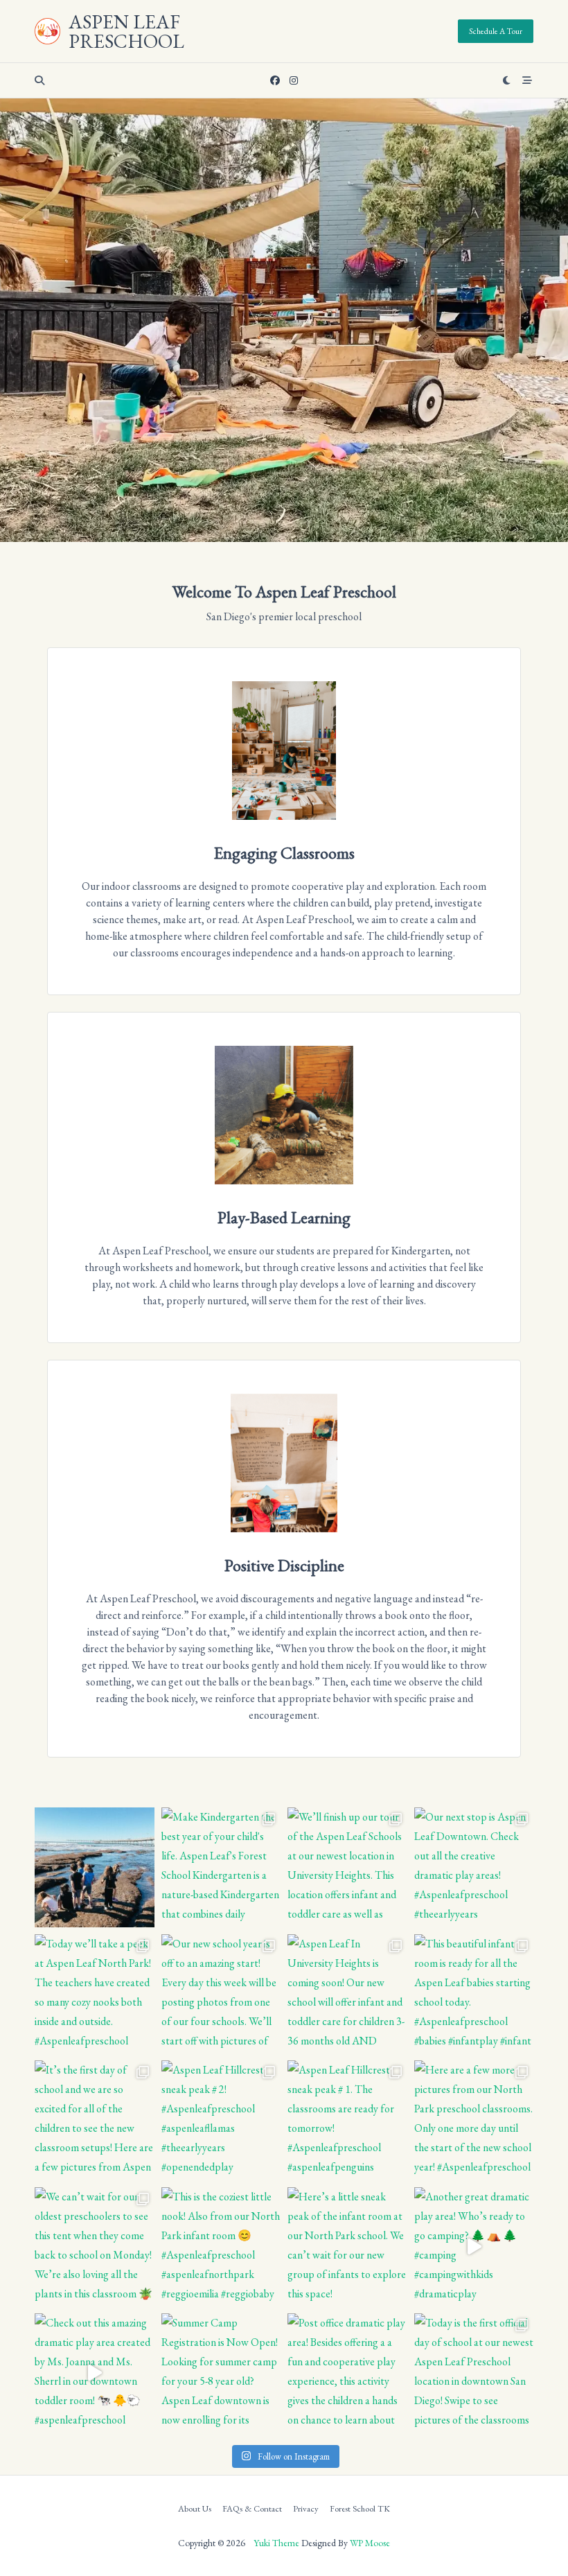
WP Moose (370, 2543)
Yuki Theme (276, 2543)
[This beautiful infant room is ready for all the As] (474, 1994)
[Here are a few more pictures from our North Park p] (474, 2120)
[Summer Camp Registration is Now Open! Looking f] (221, 2373)
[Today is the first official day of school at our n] (474, 2373)
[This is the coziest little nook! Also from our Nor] (221, 2247)
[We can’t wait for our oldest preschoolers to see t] (95, 2247)
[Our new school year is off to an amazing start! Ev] (221, 1994)
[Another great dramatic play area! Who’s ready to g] (474, 2247)
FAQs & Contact (252, 2509)
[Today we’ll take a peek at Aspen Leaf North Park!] (95, 1994)
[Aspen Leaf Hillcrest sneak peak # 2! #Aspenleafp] (221, 2120)
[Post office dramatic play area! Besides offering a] (347, 2373)
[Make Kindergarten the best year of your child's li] (221, 1867)
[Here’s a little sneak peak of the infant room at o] (347, 2247)
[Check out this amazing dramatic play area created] (95, 2373)
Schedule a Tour (496, 31)
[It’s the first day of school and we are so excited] (95, 2120)
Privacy (306, 2509)
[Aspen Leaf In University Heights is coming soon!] (347, 1994)
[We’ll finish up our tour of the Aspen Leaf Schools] (347, 1867)
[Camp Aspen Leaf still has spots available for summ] (95, 1867)
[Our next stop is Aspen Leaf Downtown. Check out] (474, 1867)
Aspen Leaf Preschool (126, 31)
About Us (195, 2509)
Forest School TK (360, 2509)
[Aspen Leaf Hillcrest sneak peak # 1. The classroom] (347, 2120)
